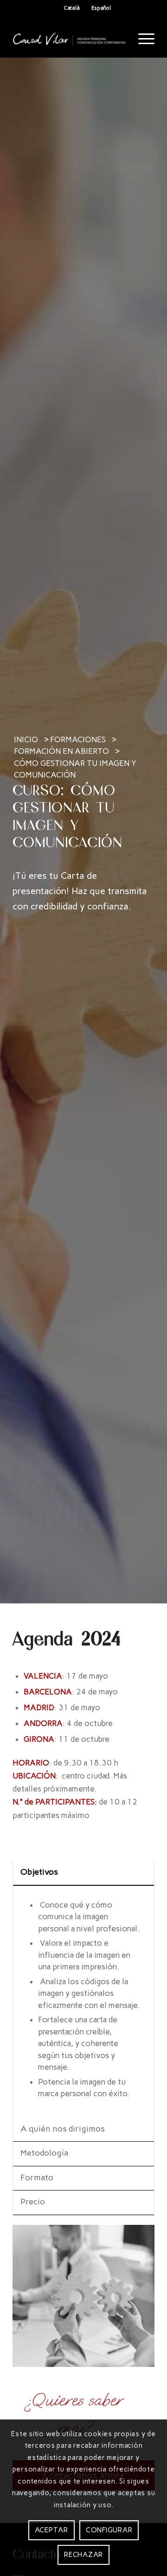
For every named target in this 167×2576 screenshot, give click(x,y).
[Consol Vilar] (69, 39)
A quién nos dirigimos (63, 2129)
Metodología (45, 2153)
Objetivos (39, 1872)
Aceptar (51, 2530)
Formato (37, 2177)
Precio (33, 2202)
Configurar (109, 2530)
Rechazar (83, 2555)
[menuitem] (142, 39)
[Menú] (142, 39)
